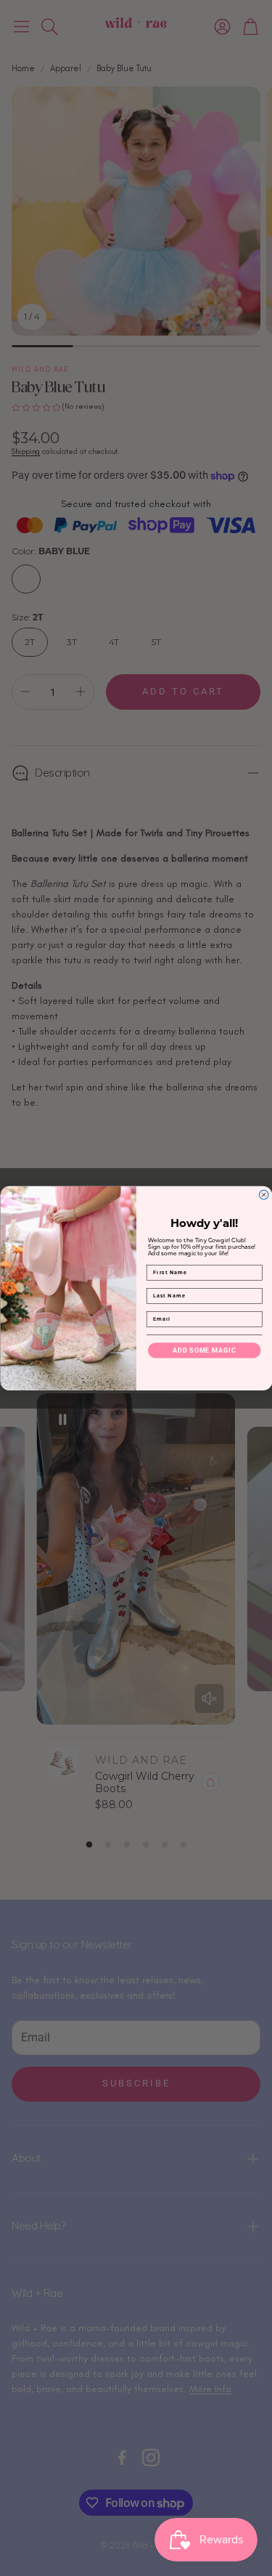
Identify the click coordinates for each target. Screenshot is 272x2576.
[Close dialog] (264, 1195)
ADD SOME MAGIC (204, 1350)
